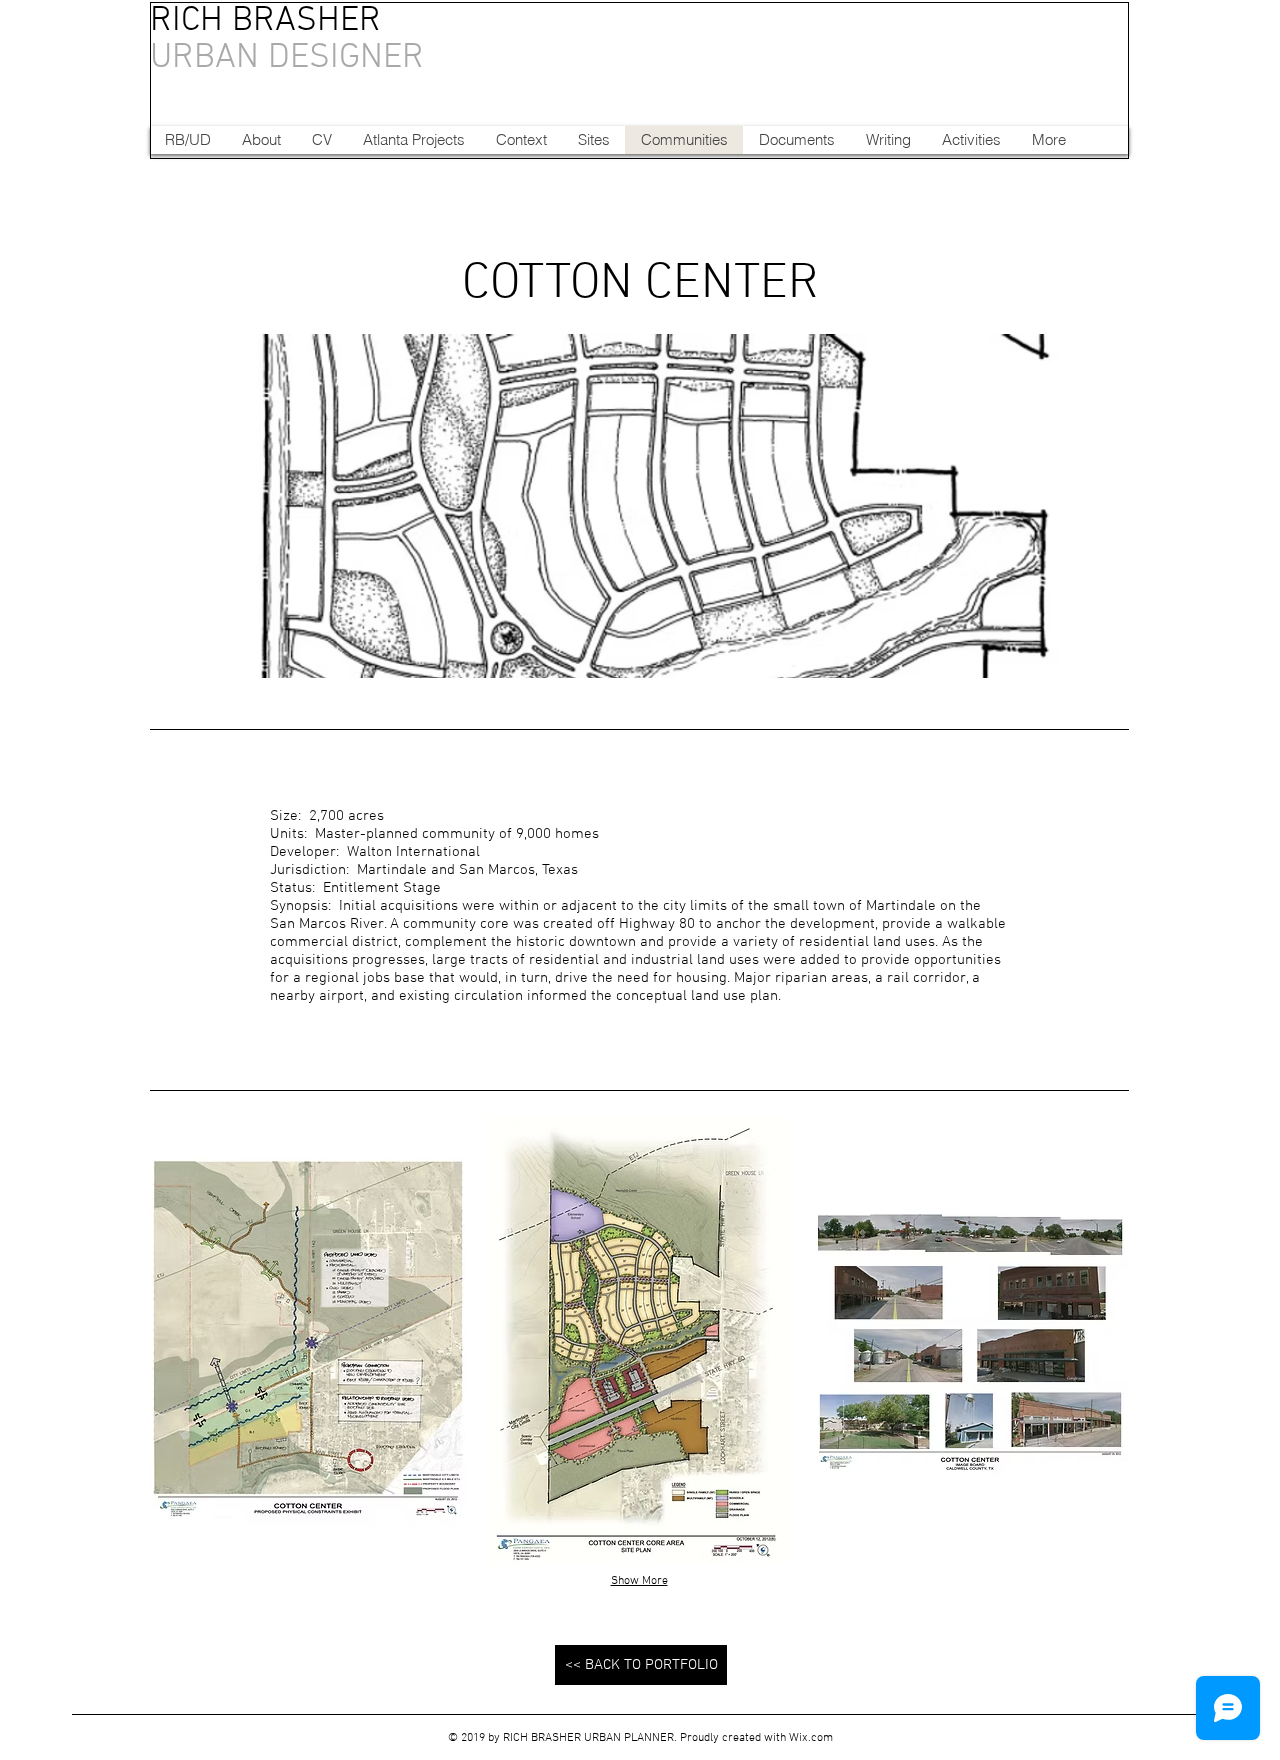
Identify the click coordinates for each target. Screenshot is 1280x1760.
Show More (639, 1581)
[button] (308, 1341)
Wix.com (811, 1738)
